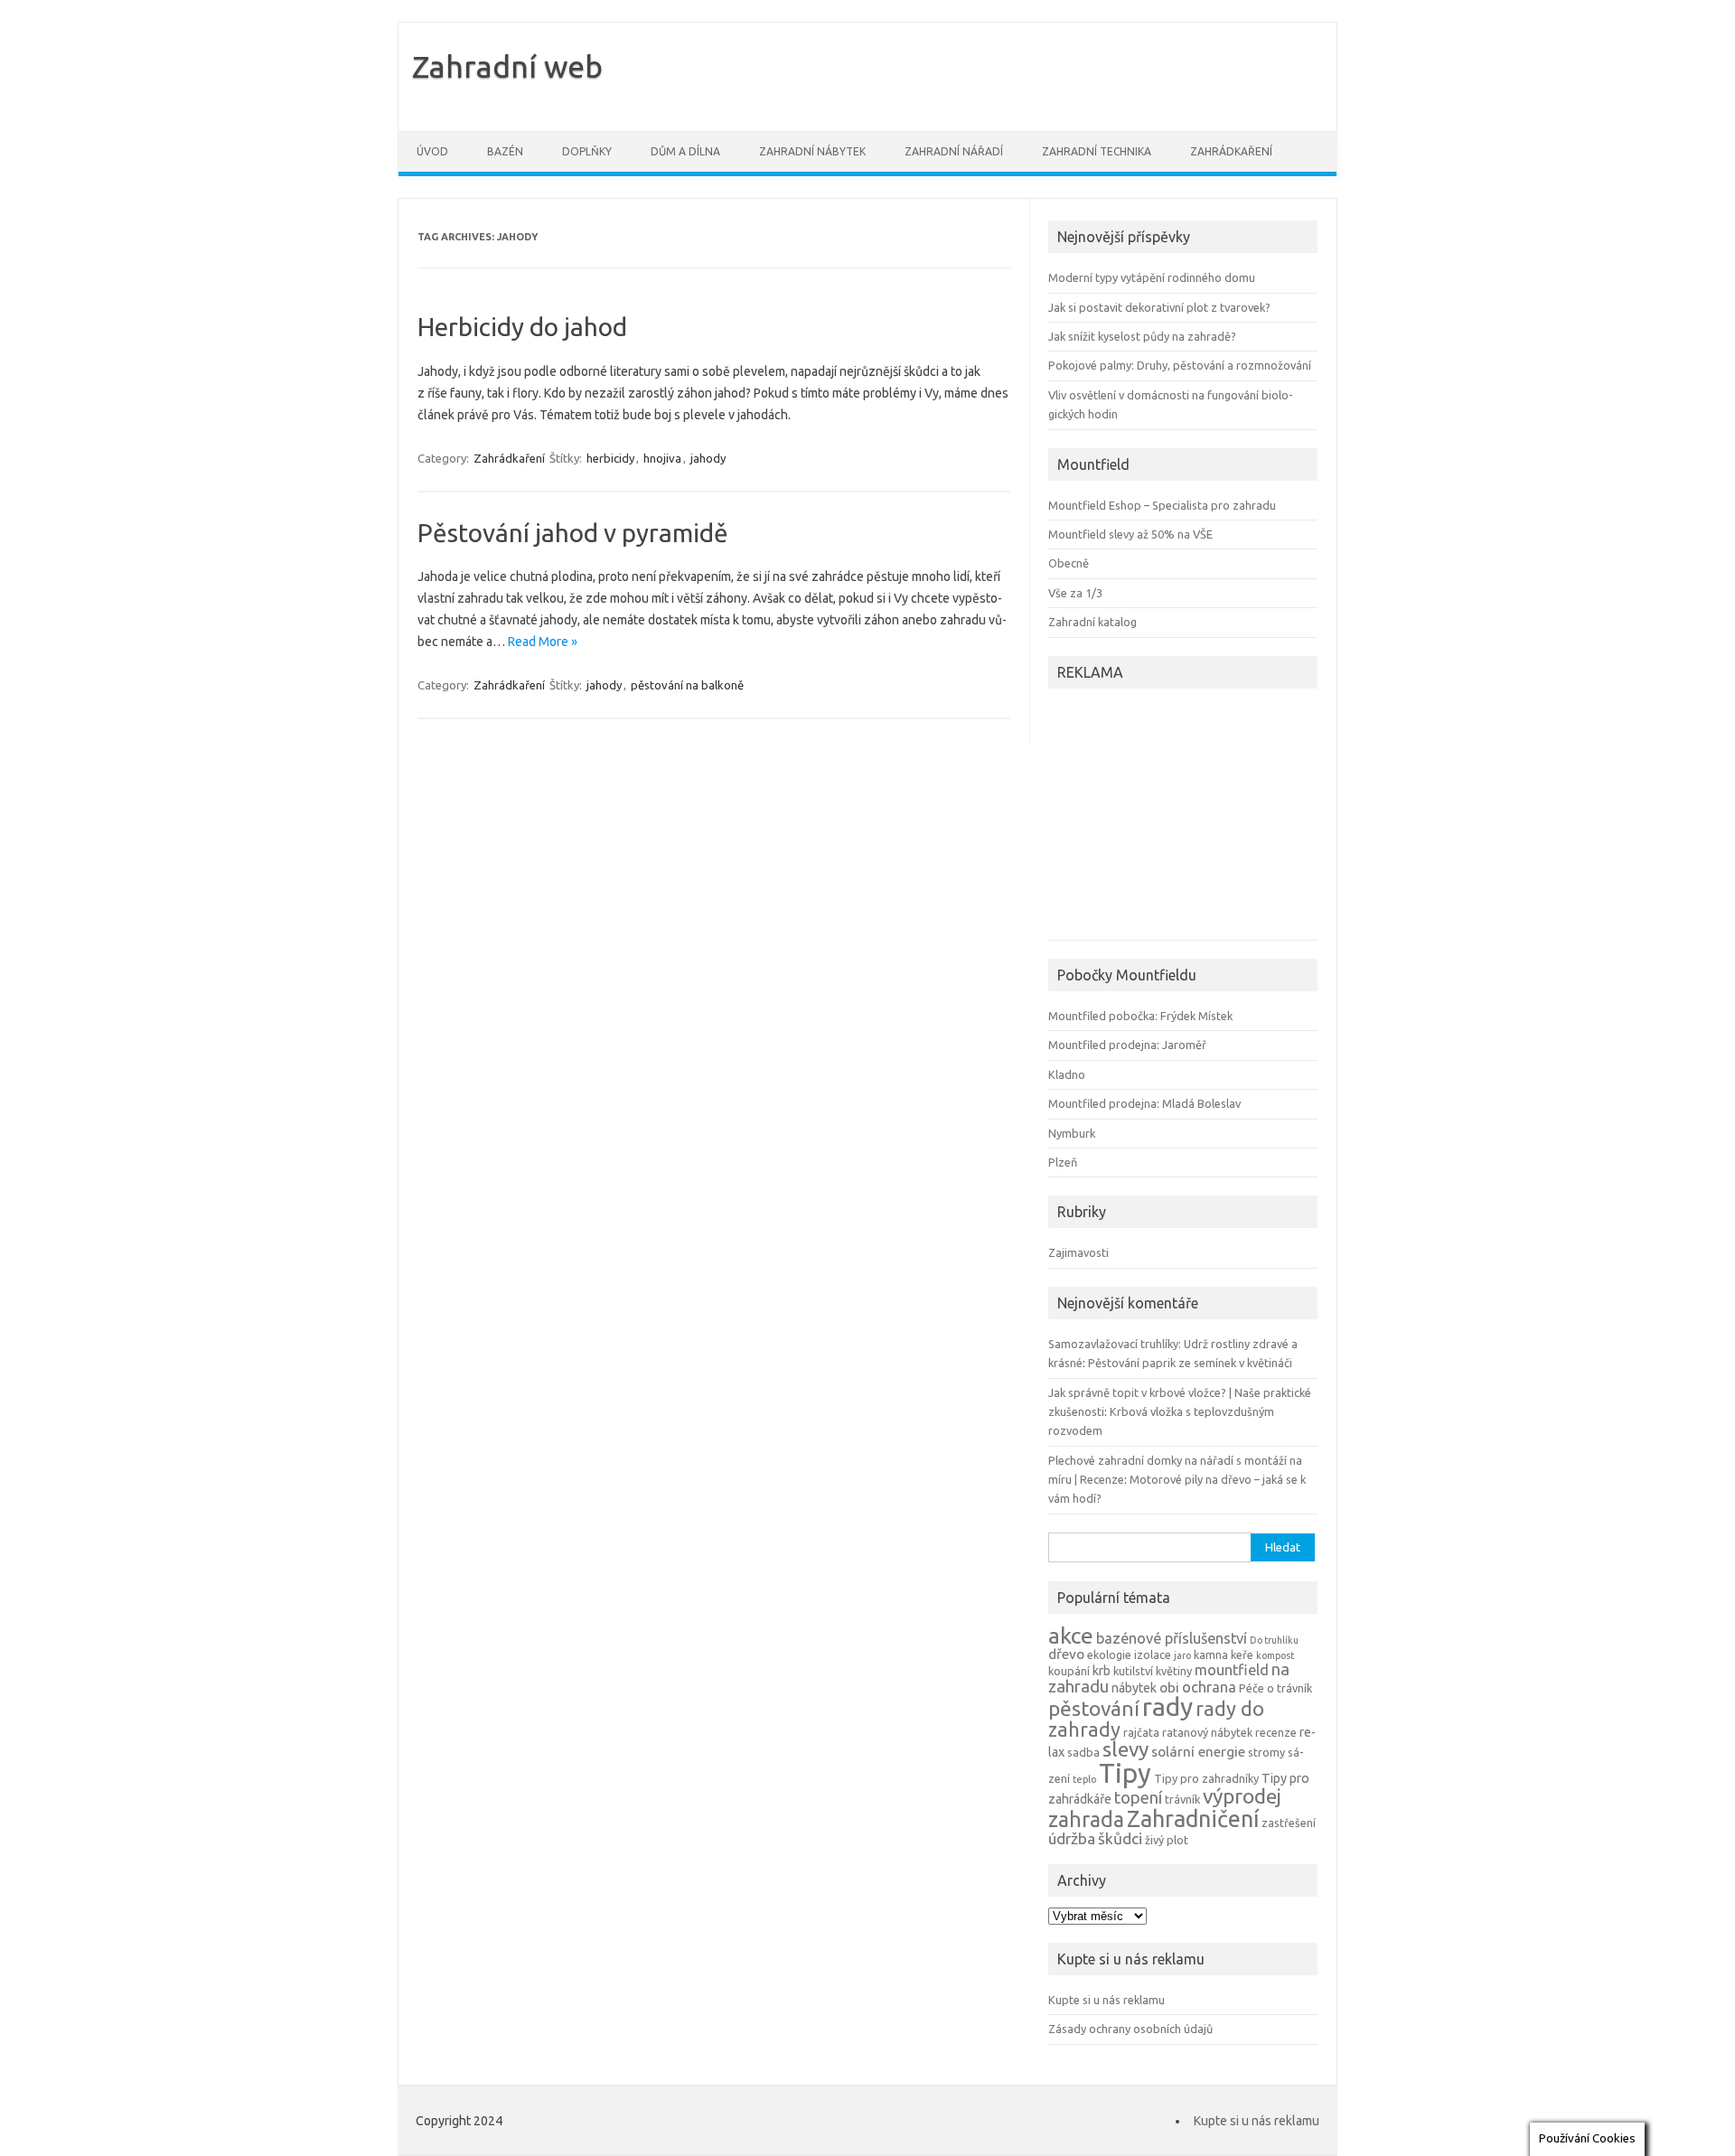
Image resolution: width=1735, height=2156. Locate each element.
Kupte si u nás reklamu (1107, 2000)
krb (1102, 1671)
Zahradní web (507, 66)
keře (1242, 1654)
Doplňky (587, 151)
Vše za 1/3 (1075, 593)
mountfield (1232, 1670)
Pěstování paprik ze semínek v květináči (1190, 1363)
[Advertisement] (1161, 817)
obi (1169, 1687)
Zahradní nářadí (954, 151)
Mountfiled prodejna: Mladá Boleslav (1144, 1103)
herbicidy (610, 458)
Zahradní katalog (1093, 622)
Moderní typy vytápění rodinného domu (1152, 277)
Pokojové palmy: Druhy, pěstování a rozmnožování (1180, 365)
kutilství (1133, 1671)
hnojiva (662, 458)
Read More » (543, 642)
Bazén (505, 151)
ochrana (1209, 1687)
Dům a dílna (685, 151)
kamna (1211, 1654)
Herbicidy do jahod (522, 327)
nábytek (1134, 1688)
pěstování (1094, 1708)
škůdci (1120, 1838)
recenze (1276, 1732)
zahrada (1086, 1819)
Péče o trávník (1275, 1688)
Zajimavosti (1079, 1252)
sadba (1083, 1752)
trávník (1182, 1799)
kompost (1275, 1655)
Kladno (1067, 1074)
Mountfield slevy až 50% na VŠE (1130, 534)
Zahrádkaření (1231, 151)
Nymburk (1072, 1133)
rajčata (1141, 1732)
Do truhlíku (1274, 1640)
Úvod (432, 151)
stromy (1266, 1752)
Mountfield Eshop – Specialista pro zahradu (1162, 505)
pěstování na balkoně (687, 685)
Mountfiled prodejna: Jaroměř (1127, 1045)
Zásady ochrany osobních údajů (1130, 2029)
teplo (1084, 1779)
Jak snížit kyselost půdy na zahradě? (1142, 336)
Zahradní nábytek (812, 151)
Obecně (1069, 563)
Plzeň (1063, 1162)
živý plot (1167, 1840)
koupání (1069, 1671)
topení (1138, 1797)
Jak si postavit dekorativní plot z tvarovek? (1159, 307)
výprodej (1242, 1796)
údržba (1072, 1838)
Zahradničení (1193, 1819)
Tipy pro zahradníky (1206, 1778)
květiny (1174, 1671)
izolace (1153, 1654)
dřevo (1066, 1654)
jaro (1182, 1655)
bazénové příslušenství (1172, 1638)
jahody (708, 458)
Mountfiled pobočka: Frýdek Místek (1140, 1016)
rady (1168, 1706)
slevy (1125, 1749)
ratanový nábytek (1207, 1732)
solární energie (1198, 1752)
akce (1071, 1636)
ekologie (1109, 1654)
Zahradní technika (1097, 151)
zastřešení (1289, 1823)
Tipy (1125, 1773)
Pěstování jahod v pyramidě (573, 533)
